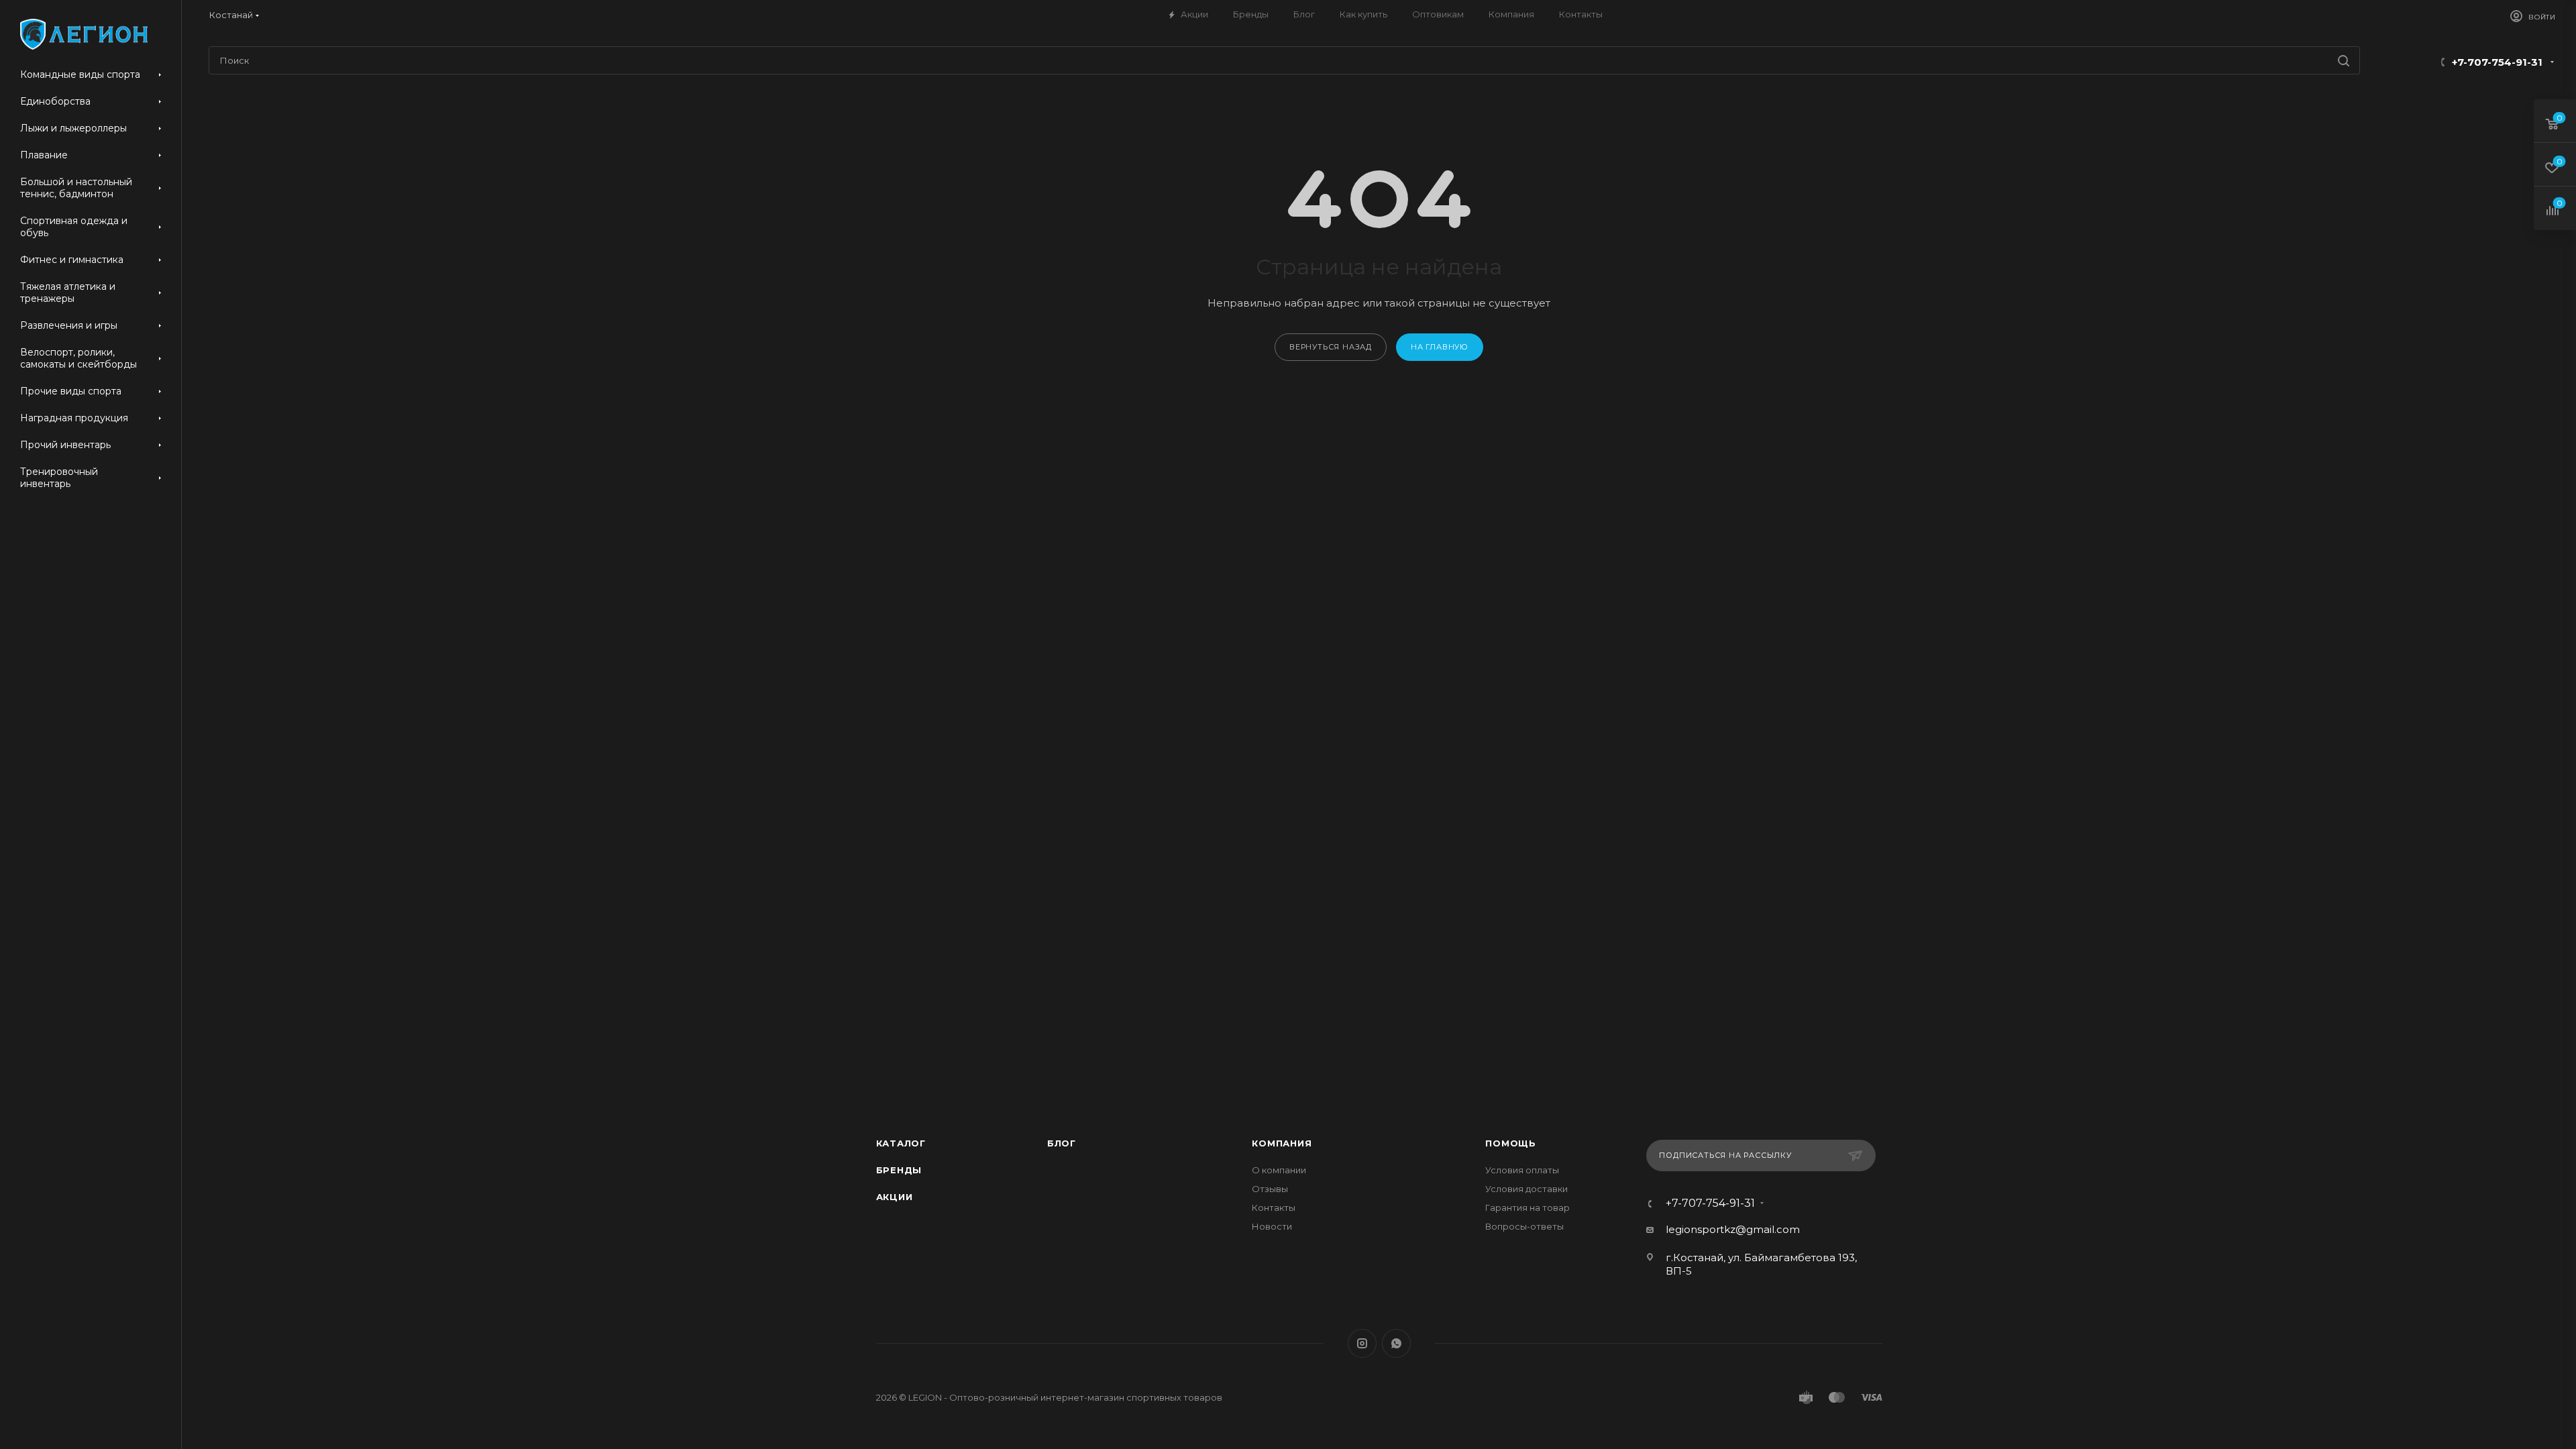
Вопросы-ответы (1524, 1226)
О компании (1279, 1170)
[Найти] (2344, 60)
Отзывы (1270, 1189)
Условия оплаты (1522, 1170)
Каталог (901, 1143)
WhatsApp (1396, 1343)
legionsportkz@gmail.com (1733, 1229)
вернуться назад (1331, 347)
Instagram (1362, 1343)
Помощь (1511, 1143)
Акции (895, 1197)
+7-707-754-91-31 (2497, 62)
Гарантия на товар (1527, 1207)
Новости (1272, 1226)
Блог (1062, 1143)
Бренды (899, 1170)
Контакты (1274, 1207)
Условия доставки (1526, 1189)
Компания (1282, 1143)
